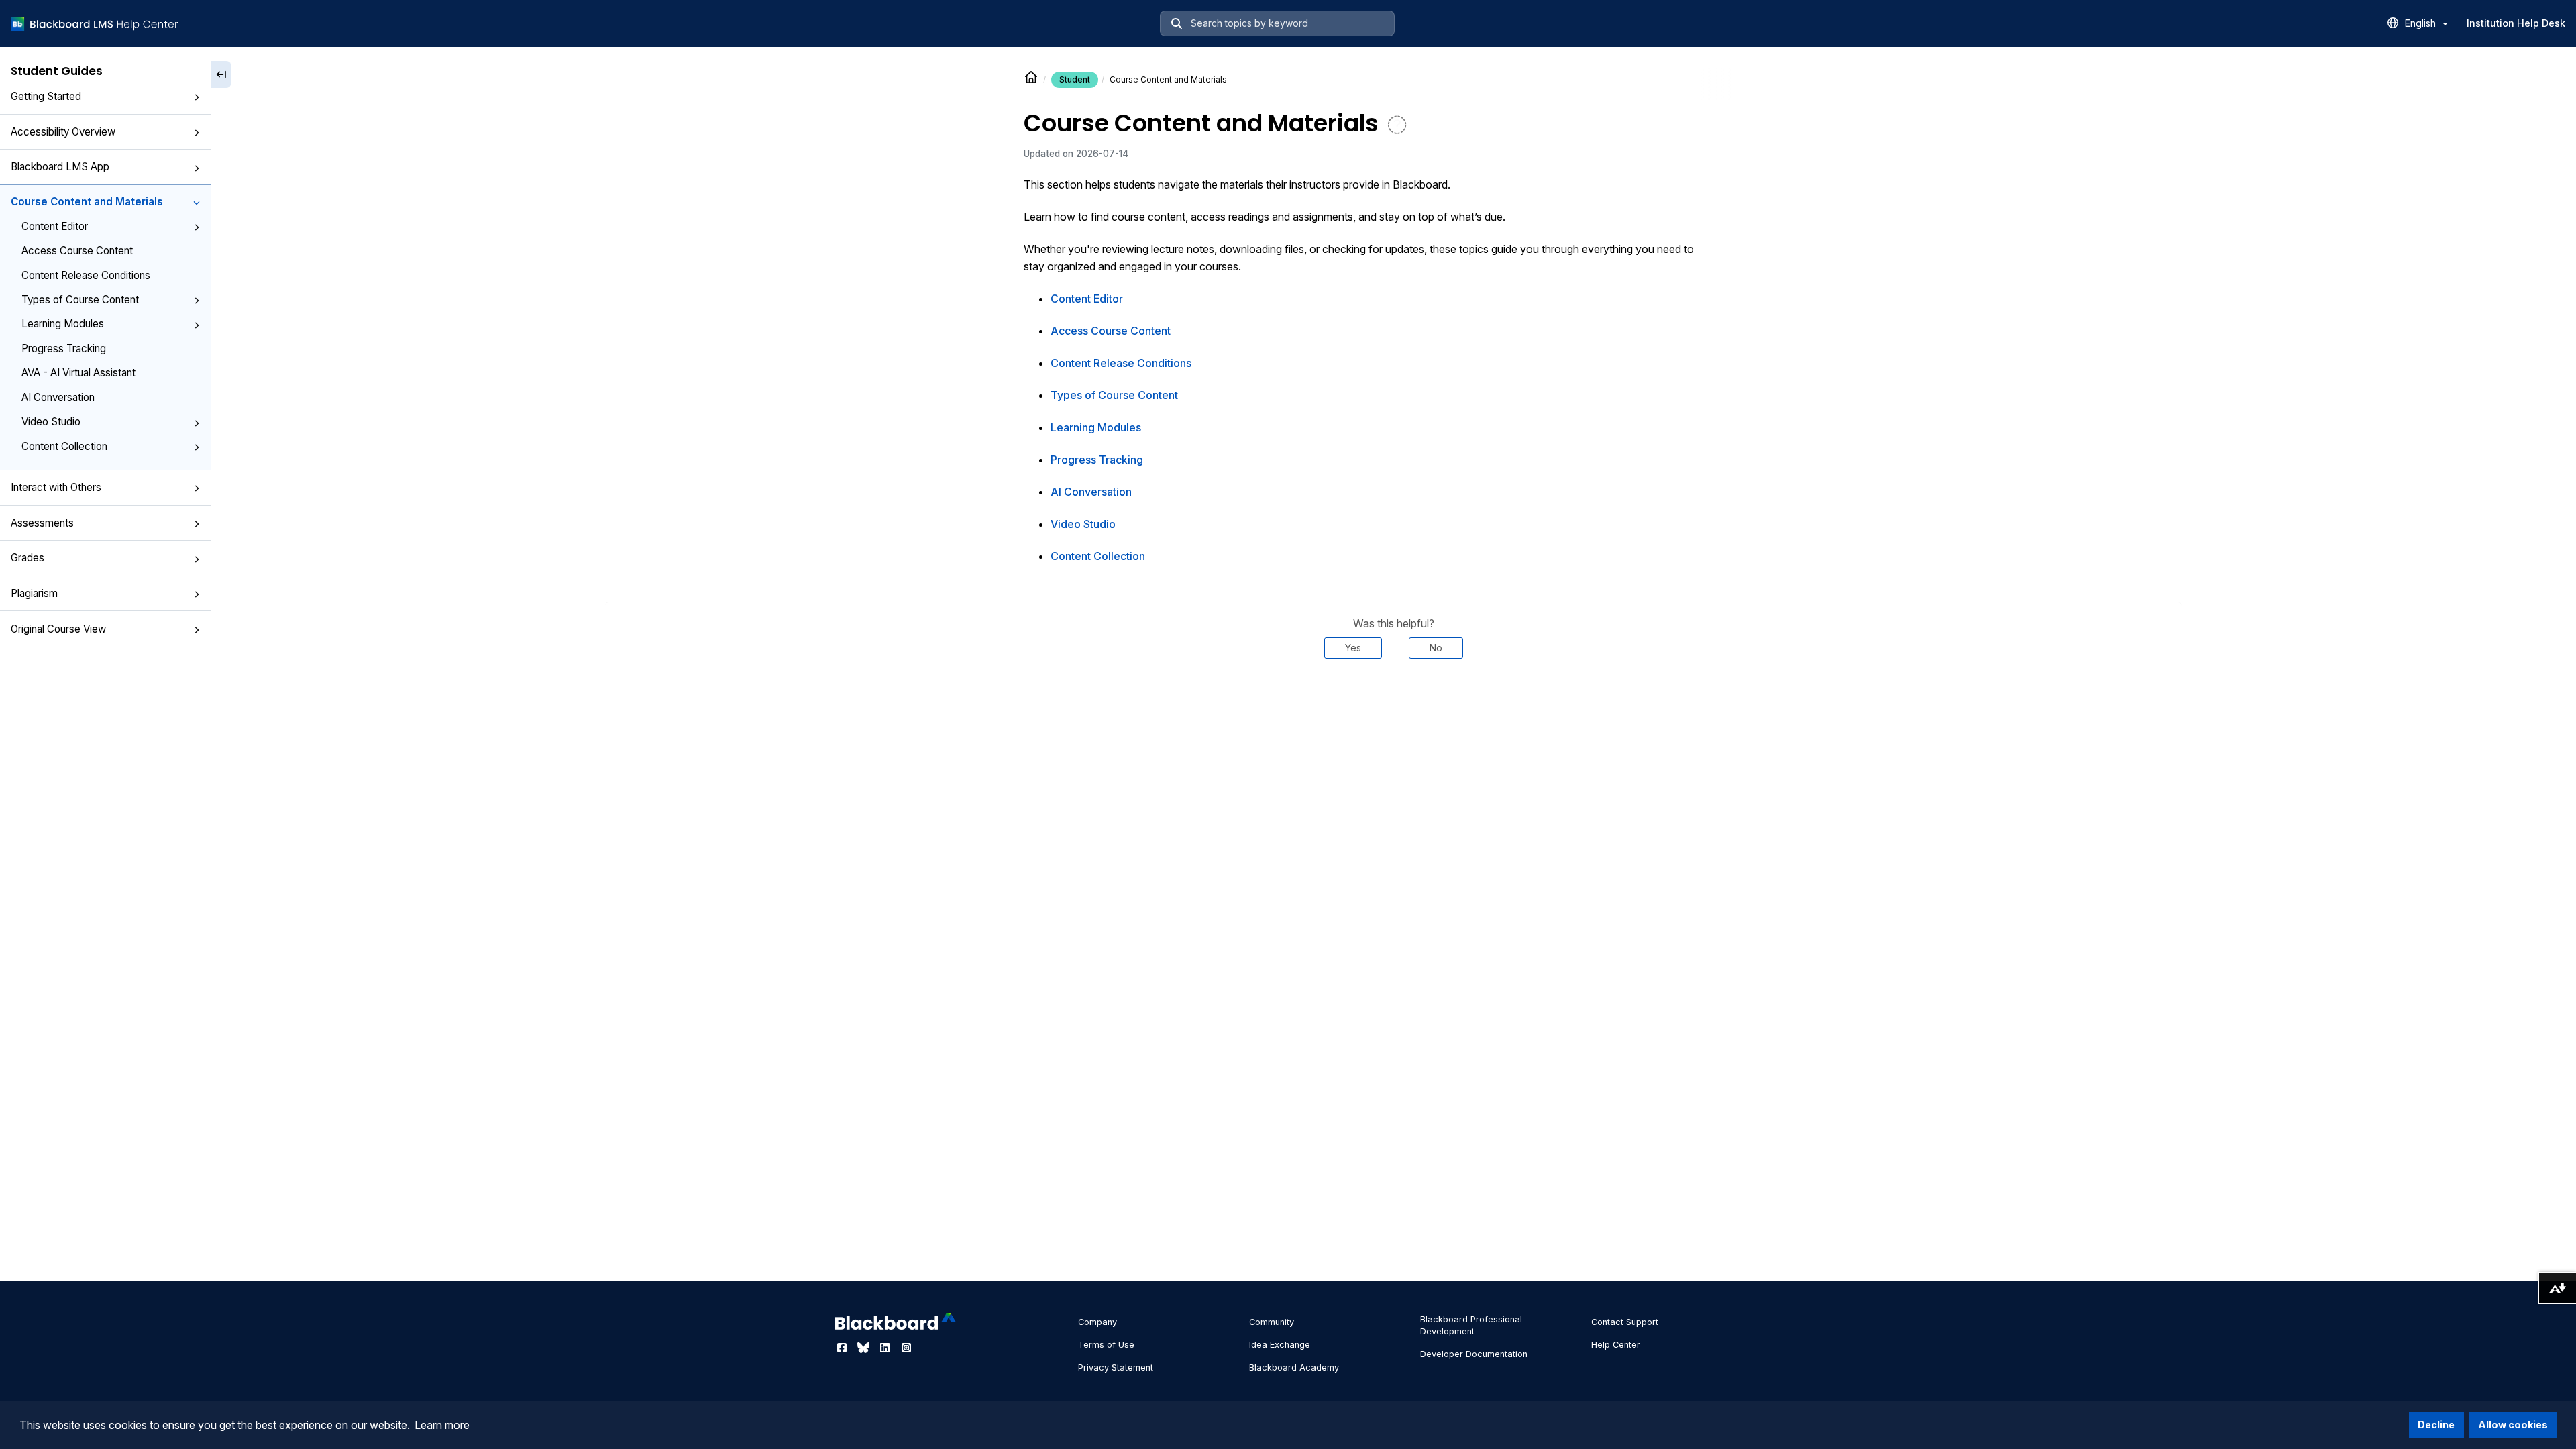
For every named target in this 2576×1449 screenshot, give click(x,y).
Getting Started (46, 96)
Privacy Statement (1116, 1367)
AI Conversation (58, 397)
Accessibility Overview (63, 132)
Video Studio (51, 422)
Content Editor (55, 226)
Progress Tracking (64, 348)
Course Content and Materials (87, 202)
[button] (197, 97)
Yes (1353, 648)
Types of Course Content (80, 300)
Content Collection (64, 446)
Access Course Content (77, 251)
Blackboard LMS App (60, 167)
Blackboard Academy (1294, 1367)
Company (1097, 1322)
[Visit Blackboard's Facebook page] (843, 1348)
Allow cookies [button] (2513, 1425)
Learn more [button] (442, 1425)
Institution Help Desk (2516, 23)
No (1436, 648)
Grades (28, 558)
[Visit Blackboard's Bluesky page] (865, 1348)
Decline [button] (2436, 1425)
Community (1272, 1322)
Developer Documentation (1474, 1354)
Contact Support (1625, 1322)
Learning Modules (63, 324)
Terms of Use (1106, 1345)
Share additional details (1393, 699)
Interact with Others (56, 487)
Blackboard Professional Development (1471, 1325)
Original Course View (58, 629)
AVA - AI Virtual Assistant (78, 373)
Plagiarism (34, 593)
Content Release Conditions (86, 275)
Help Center (1616, 1345)
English (2422, 23)
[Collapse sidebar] (221, 74)
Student (1075, 79)
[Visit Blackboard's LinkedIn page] (886, 1348)
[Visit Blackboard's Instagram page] (906, 1348)
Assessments (42, 523)
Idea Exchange (1280, 1345)
